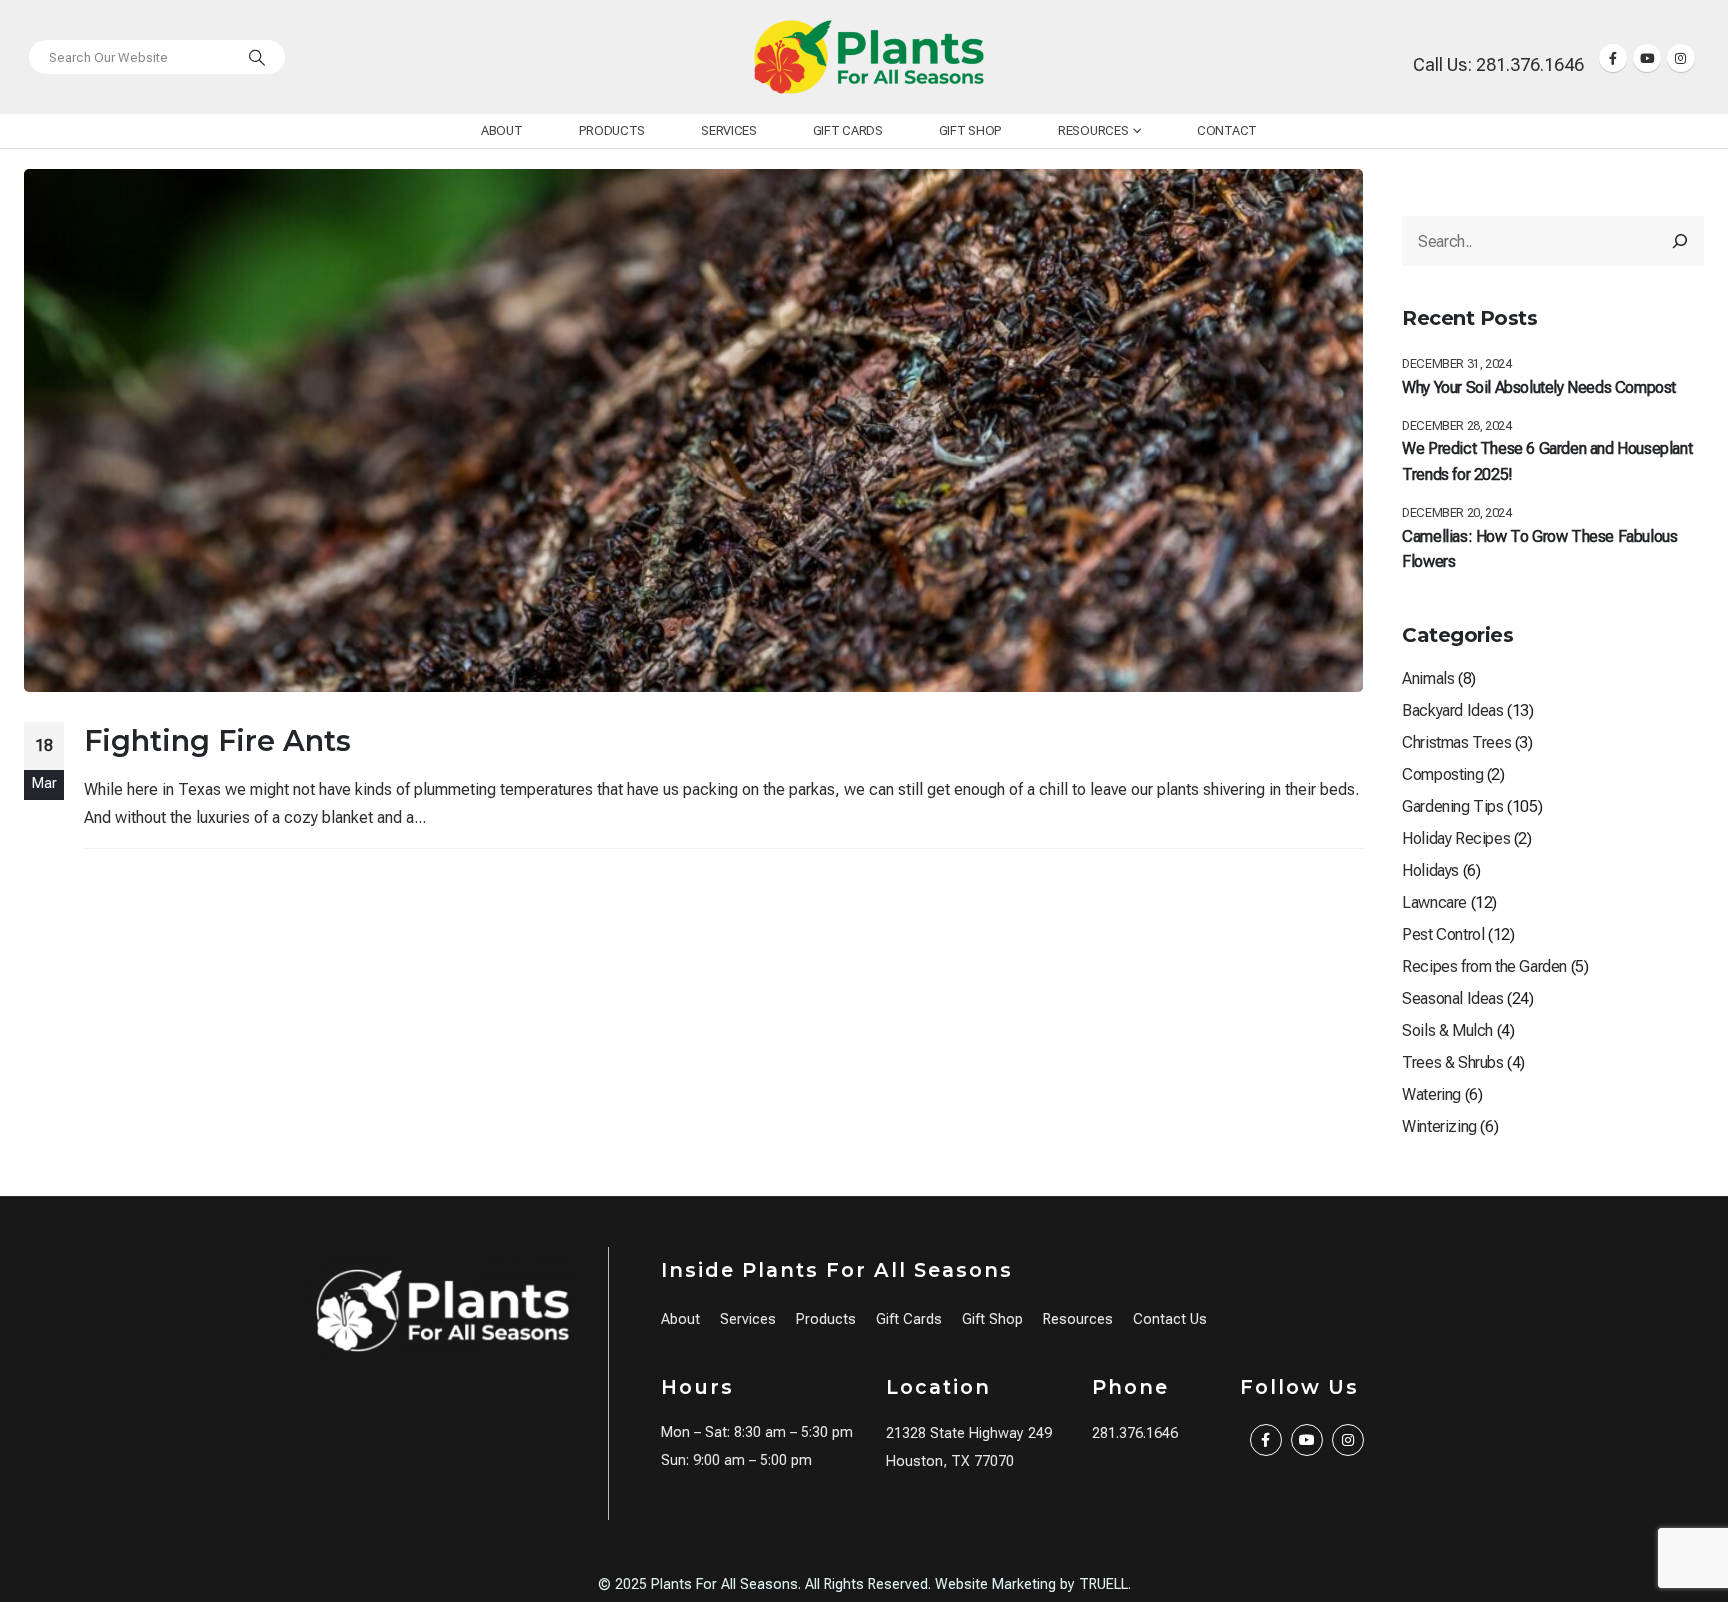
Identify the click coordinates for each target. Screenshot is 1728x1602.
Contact (1227, 130)
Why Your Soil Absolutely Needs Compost (1539, 387)
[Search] (257, 57)
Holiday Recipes (1456, 838)
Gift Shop (970, 130)
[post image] (693, 430)
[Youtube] (1647, 58)
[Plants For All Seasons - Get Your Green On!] (869, 57)
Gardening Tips (1452, 806)
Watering (1431, 1094)
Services (729, 130)
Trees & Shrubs (1452, 1062)
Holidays (1430, 870)
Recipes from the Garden (1484, 966)
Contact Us (1170, 1319)
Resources (1093, 130)
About (502, 130)
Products (612, 130)
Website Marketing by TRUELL (1031, 1584)
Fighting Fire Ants (217, 740)
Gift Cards (848, 130)
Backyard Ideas (1452, 710)
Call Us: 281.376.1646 (1498, 64)
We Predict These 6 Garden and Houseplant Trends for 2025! (1547, 461)
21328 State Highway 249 (969, 1433)
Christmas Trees (1456, 742)
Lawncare (1434, 902)
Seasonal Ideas (1452, 998)
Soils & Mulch (1447, 1030)
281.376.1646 (1135, 1433)
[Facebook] (1613, 58)
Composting (1442, 774)
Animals (1428, 678)
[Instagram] (1681, 58)
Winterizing (1439, 1126)
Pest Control (1443, 934)
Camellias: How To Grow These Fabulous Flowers (1539, 549)
